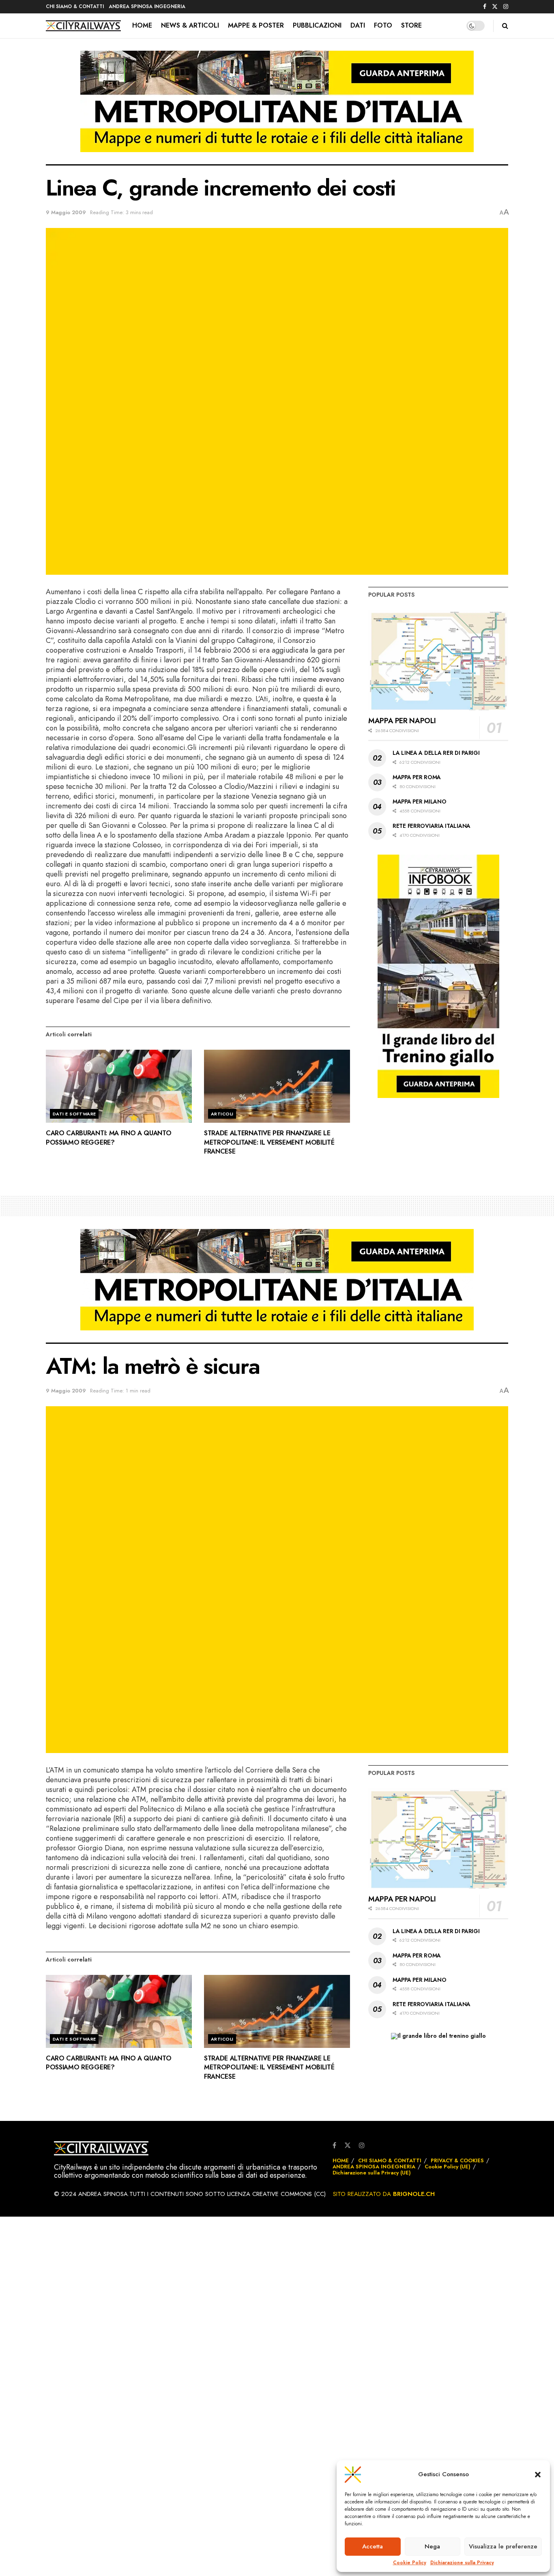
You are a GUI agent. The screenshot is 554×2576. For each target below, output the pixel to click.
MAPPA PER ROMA (417, 777)
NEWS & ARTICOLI (190, 25)
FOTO (383, 25)
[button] (538, 2475)
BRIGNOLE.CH (414, 2194)
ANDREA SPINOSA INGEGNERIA (147, 6)
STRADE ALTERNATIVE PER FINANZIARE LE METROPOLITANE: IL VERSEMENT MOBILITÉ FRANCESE (269, 1142)
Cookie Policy (410, 2563)
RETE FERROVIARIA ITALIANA (432, 826)
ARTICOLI (222, 1114)
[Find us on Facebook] (485, 7)
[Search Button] (505, 26)
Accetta (373, 2546)
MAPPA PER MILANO (420, 801)
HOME (142, 25)
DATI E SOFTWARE (74, 1114)
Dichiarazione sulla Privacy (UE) (372, 2173)
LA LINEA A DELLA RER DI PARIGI (436, 753)
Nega (432, 2546)
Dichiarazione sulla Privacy (462, 2563)
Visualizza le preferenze (503, 2546)
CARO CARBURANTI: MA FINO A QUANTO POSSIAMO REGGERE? (108, 1138)
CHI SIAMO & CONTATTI (75, 6)
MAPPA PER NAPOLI (402, 721)
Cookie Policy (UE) (448, 2167)
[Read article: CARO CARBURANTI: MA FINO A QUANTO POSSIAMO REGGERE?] (119, 1086)
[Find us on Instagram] (506, 7)
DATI (358, 25)
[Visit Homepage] (83, 26)
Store (411, 25)
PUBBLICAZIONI (317, 25)
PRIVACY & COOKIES (457, 2160)
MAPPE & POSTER (256, 25)
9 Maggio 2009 (66, 212)
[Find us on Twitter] (495, 7)
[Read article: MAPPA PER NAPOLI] (438, 660)
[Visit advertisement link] (277, 107)
